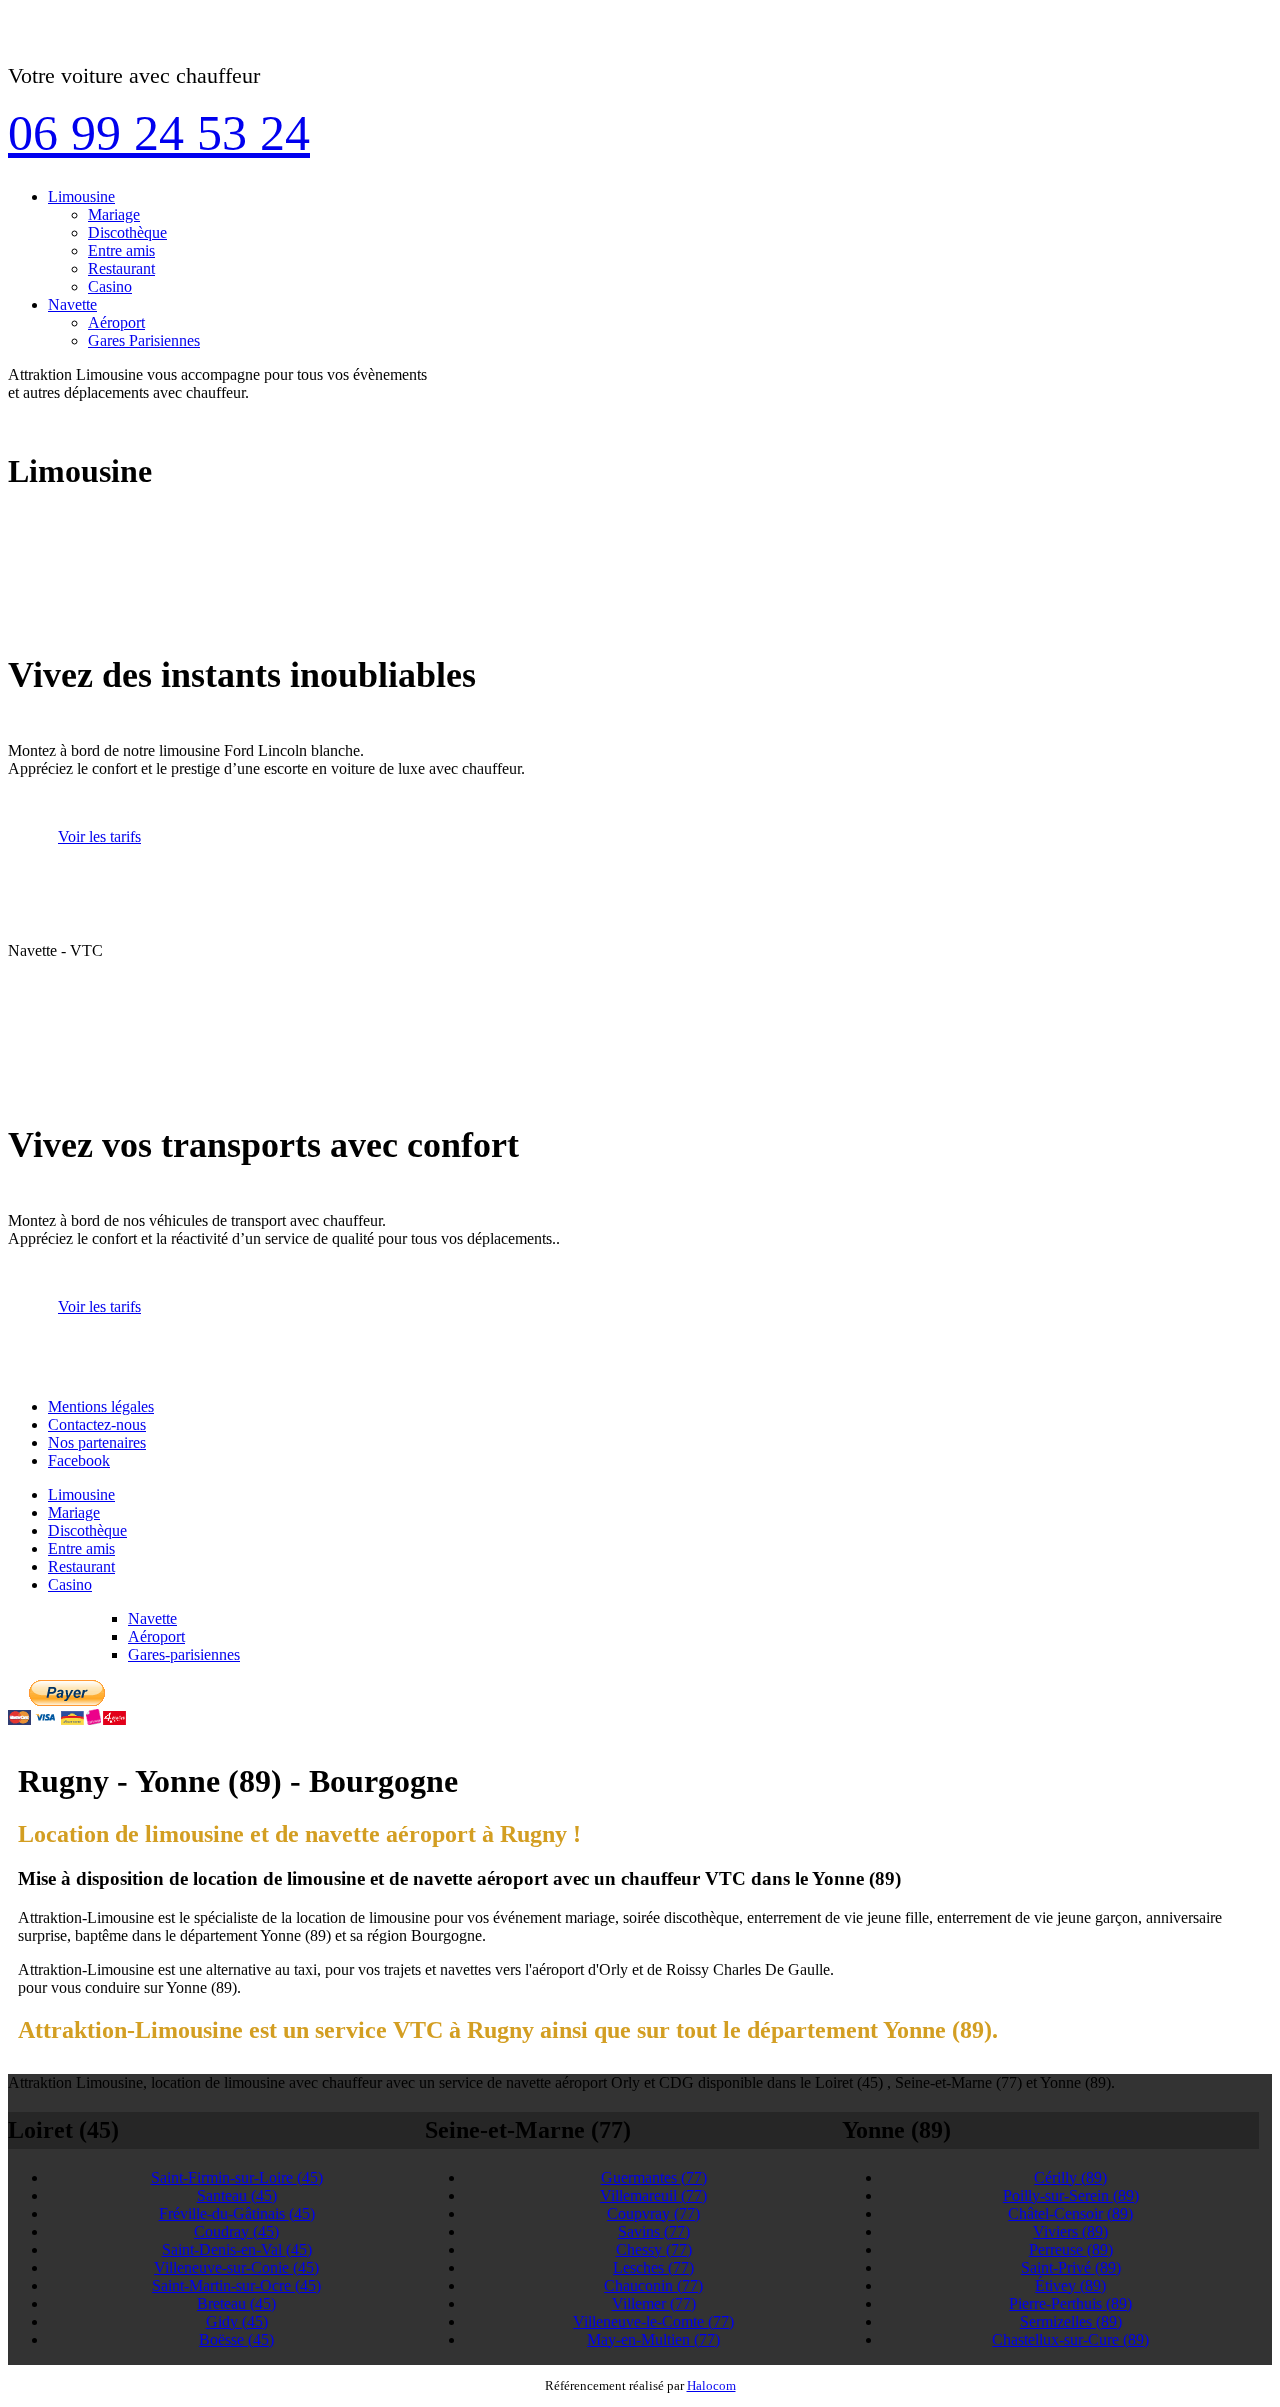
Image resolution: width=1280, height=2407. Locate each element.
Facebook (79, 1460)
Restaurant (121, 268)
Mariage (114, 214)
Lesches (653, 2267)
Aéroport (116, 322)
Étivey (1070, 2285)
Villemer (654, 2303)
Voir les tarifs (99, 836)
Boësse (236, 2339)
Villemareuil (653, 2195)
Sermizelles (1071, 2321)
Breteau (236, 2303)
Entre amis (121, 250)
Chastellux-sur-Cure (1070, 2339)
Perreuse (1071, 2249)
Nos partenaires (97, 1442)
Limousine (81, 196)
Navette (72, 304)
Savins (654, 2231)
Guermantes (654, 2177)
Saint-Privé (1071, 2267)
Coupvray (653, 2213)
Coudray (236, 2231)
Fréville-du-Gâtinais (237, 2213)
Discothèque (127, 232)
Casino (110, 286)
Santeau (237, 2195)
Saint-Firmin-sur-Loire (237, 2177)
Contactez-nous (97, 1424)
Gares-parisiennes (184, 1654)
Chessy (654, 2249)
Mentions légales (101, 1406)
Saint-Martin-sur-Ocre (236, 2285)
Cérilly (1070, 2177)
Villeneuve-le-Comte (653, 2321)
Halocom (711, 2385)
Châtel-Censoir (1070, 2213)
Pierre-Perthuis (1070, 2303)
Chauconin (653, 2285)
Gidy (237, 2321)
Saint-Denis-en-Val (237, 2249)
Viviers (1070, 2231)
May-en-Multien (653, 2339)
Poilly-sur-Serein (1071, 2195)
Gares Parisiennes (144, 340)
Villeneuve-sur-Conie (236, 2267)
